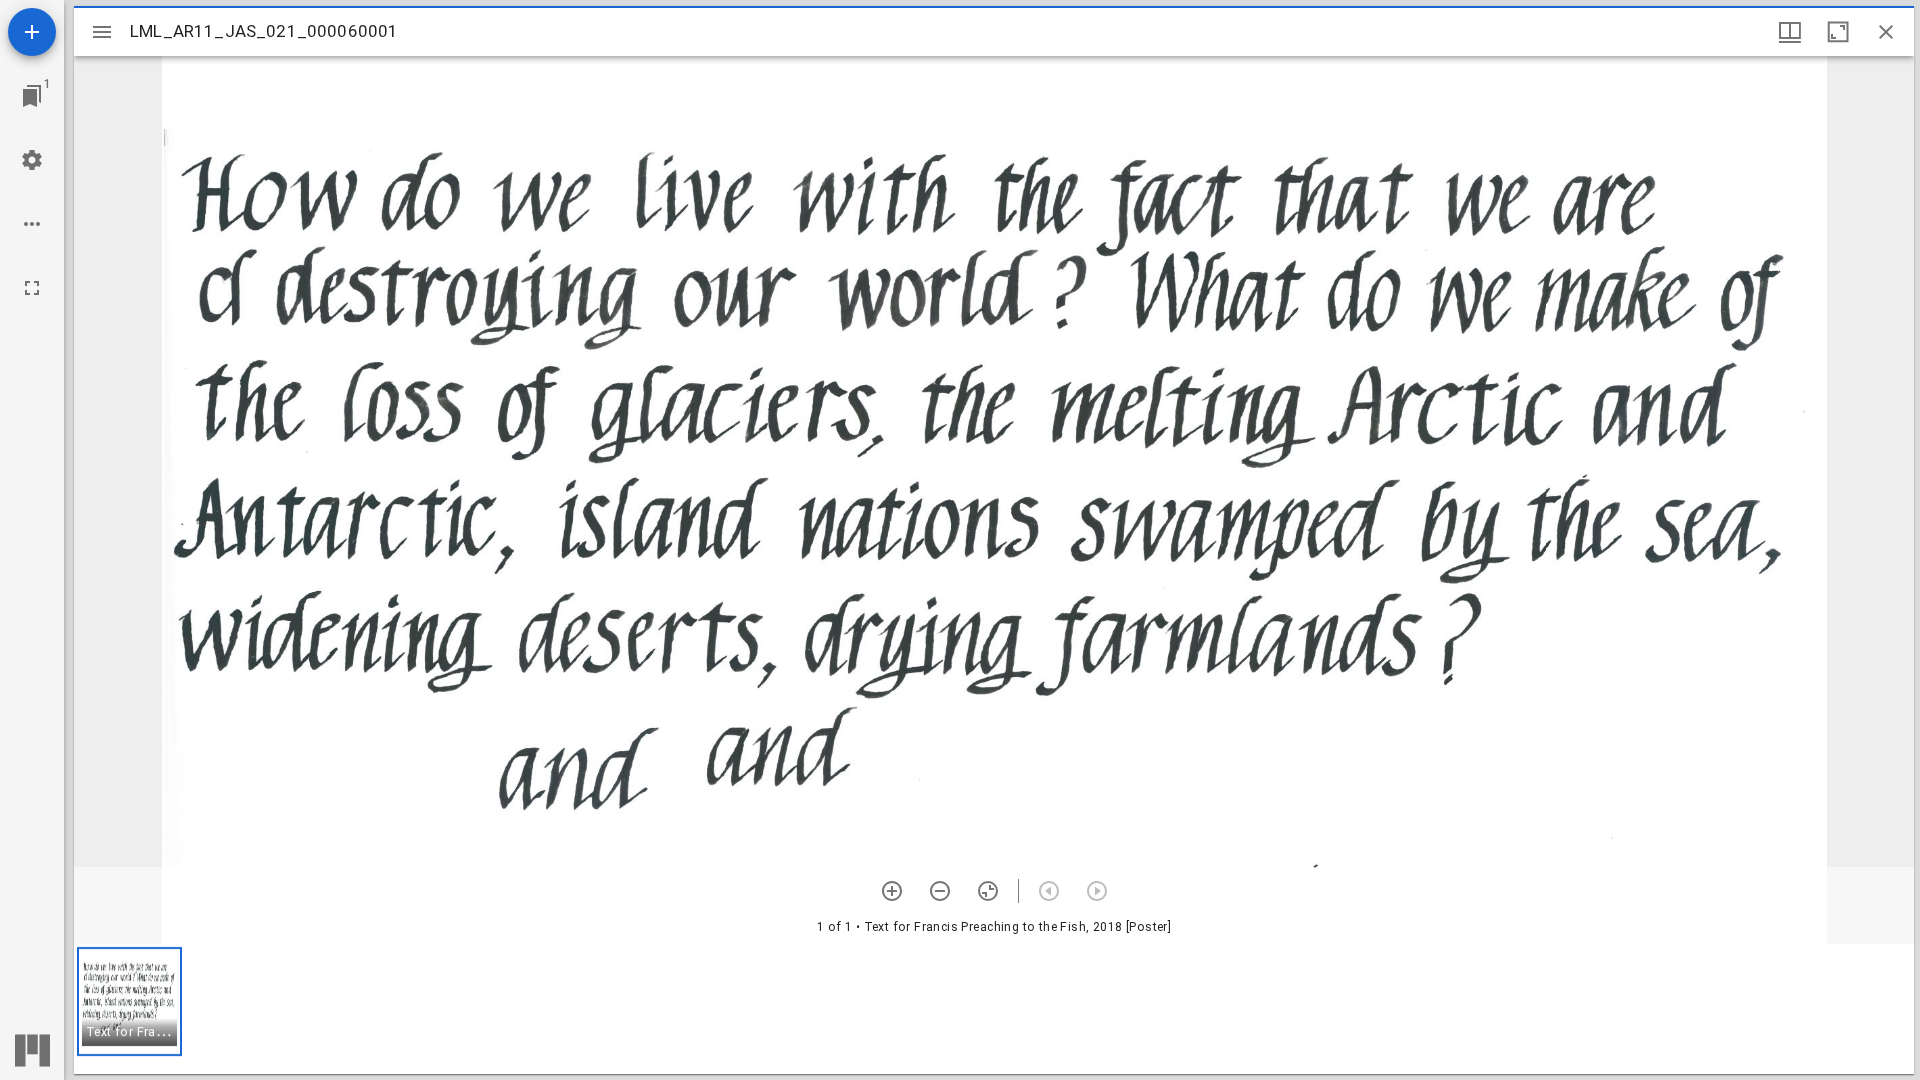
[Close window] (1886, 32)
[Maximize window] (1838, 32)
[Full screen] (32, 288)
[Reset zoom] (988, 891)
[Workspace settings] (32, 160)
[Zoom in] (892, 891)
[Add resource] (32, 32)
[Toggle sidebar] (102, 32)
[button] (129, 1001)
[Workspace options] (32, 224)
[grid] (994, 1009)
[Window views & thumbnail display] (1790, 32)
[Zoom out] (940, 891)
